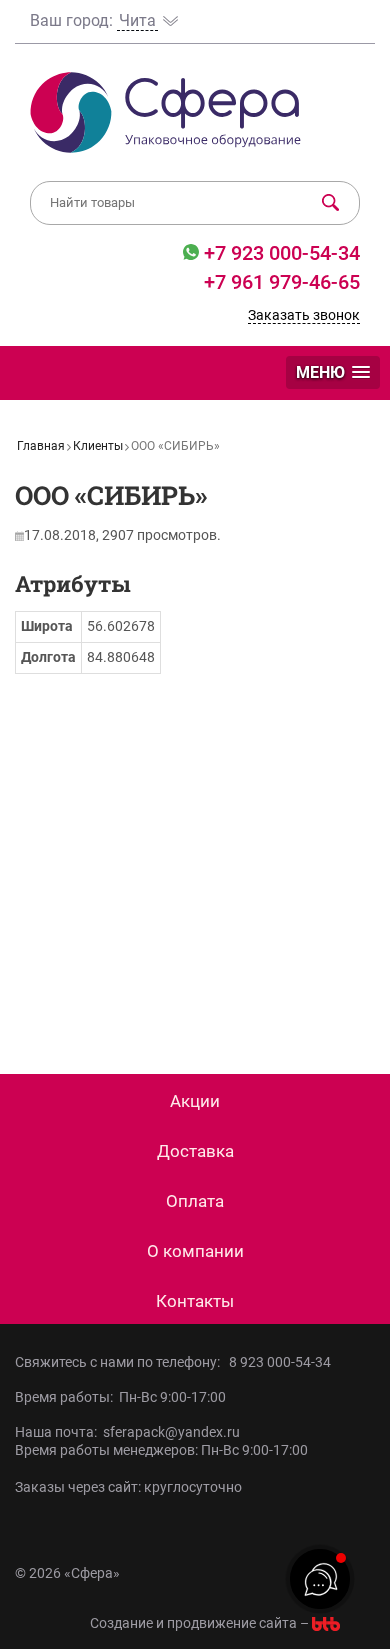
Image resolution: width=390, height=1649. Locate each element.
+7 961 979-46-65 (282, 282)
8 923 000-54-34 (280, 1362)
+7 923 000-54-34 (279, 253)
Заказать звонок (304, 315)
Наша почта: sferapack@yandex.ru (127, 1432)
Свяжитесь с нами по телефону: (120, 1362)
